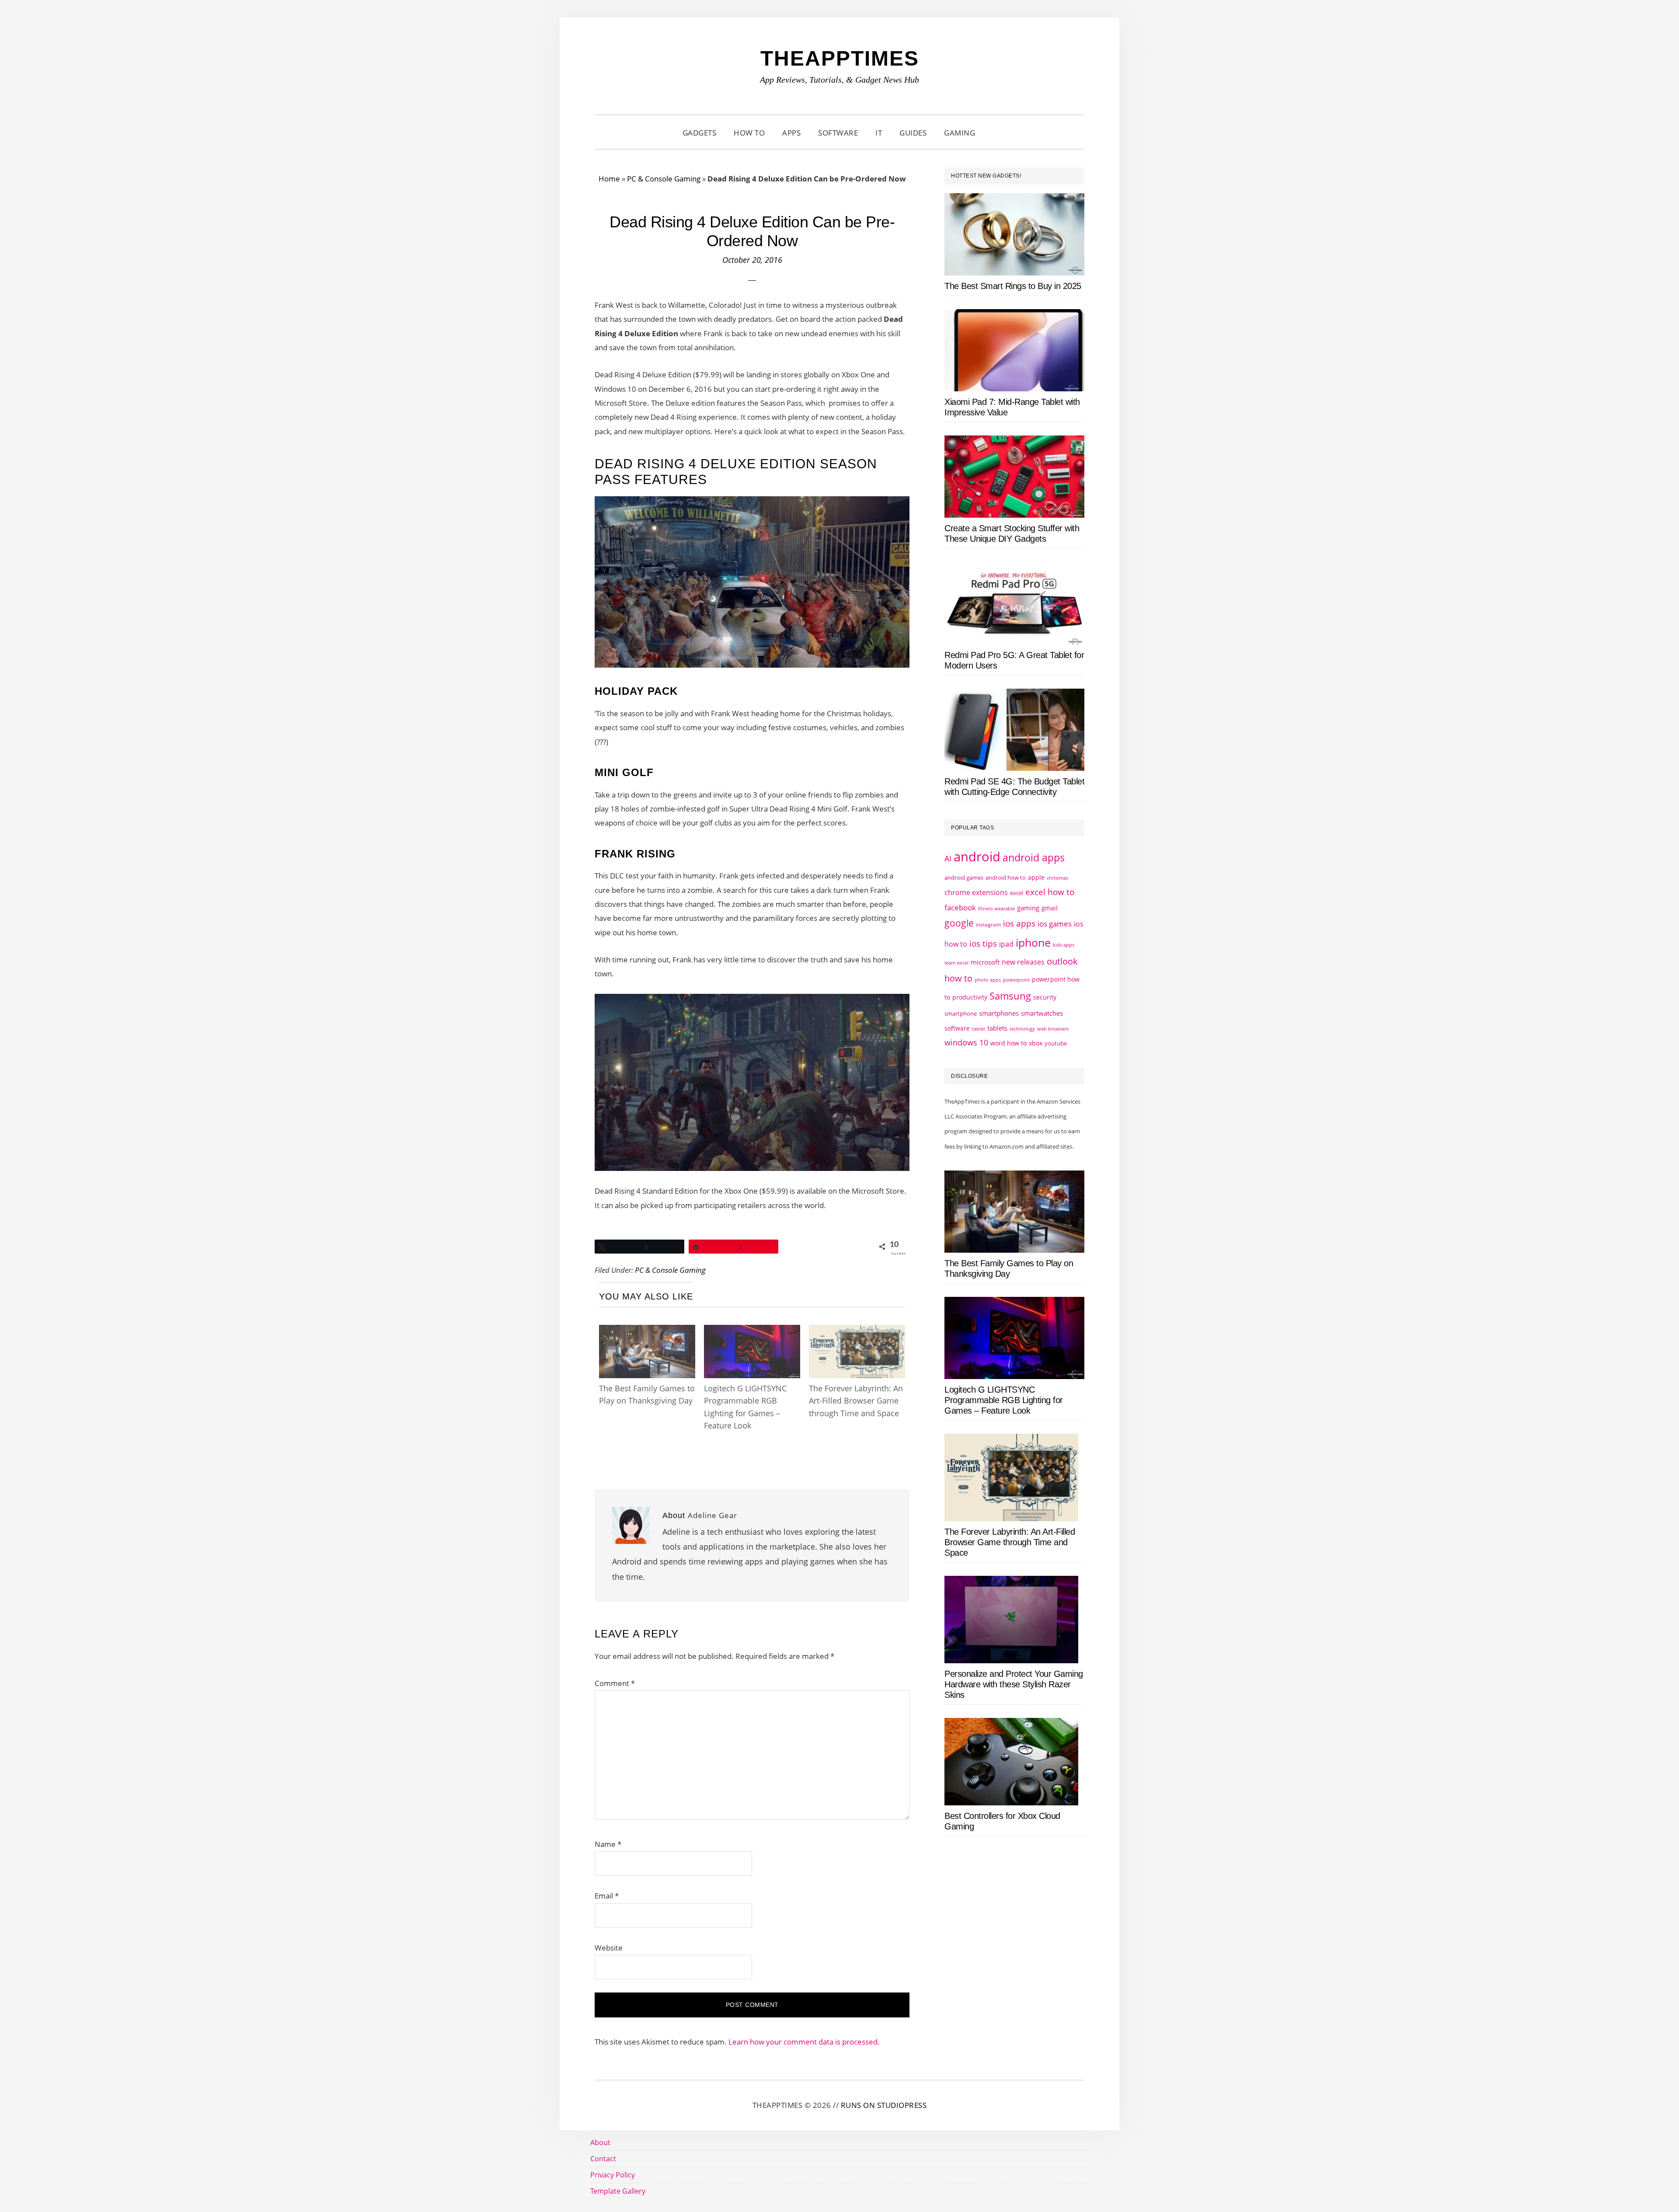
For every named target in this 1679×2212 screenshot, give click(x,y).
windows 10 (966, 1042)
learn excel (956, 963)
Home (609, 179)
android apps (1034, 858)
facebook (960, 907)
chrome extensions (976, 892)
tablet (979, 1029)
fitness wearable (996, 908)
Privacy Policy (613, 2175)
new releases (1023, 962)
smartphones (999, 1013)
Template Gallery (618, 2191)
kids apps (1064, 945)
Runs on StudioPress (884, 2105)
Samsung (1010, 996)
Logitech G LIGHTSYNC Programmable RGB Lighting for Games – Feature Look (1004, 1400)
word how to (1008, 1043)
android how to (1006, 878)
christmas (1057, 878)
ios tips (983, 944)
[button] (995, 133)
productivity (970, 997)
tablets (997, 1028)
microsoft (985, 962)
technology (1022, 1029)
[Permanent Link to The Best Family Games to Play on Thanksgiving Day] (647, 1333)
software (957, 1028)
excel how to (1050, 892)
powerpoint (1016, 980)
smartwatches (1042, 1013)
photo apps (988, 980)
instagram (988, 925)
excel (1017, 893)
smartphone (961, 1014)
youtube (1056, 1043)
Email (607, 1896)
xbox (1036, 1043)
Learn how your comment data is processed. (804, 2042)
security (1045, 997)
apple (1036, 877)
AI (948, 858)
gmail (1050, 908)
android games (964, 878)
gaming (1028, 908)
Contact (603, 2159)
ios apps (1019, 923)
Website (609, 1948)
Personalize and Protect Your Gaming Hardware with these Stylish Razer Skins (1014, 1684)
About (600, 2142)
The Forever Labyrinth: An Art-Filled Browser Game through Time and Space (856, 1401)
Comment (615, 1683)
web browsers (1053, 1029)
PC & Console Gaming (664, 179)
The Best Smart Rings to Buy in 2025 (1013, 286)
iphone (1033, 942)
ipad (1006, 944)
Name (608, 1844)
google (959, 923)
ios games (1055, 924)
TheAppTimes (840, 58)
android (977, 857)
